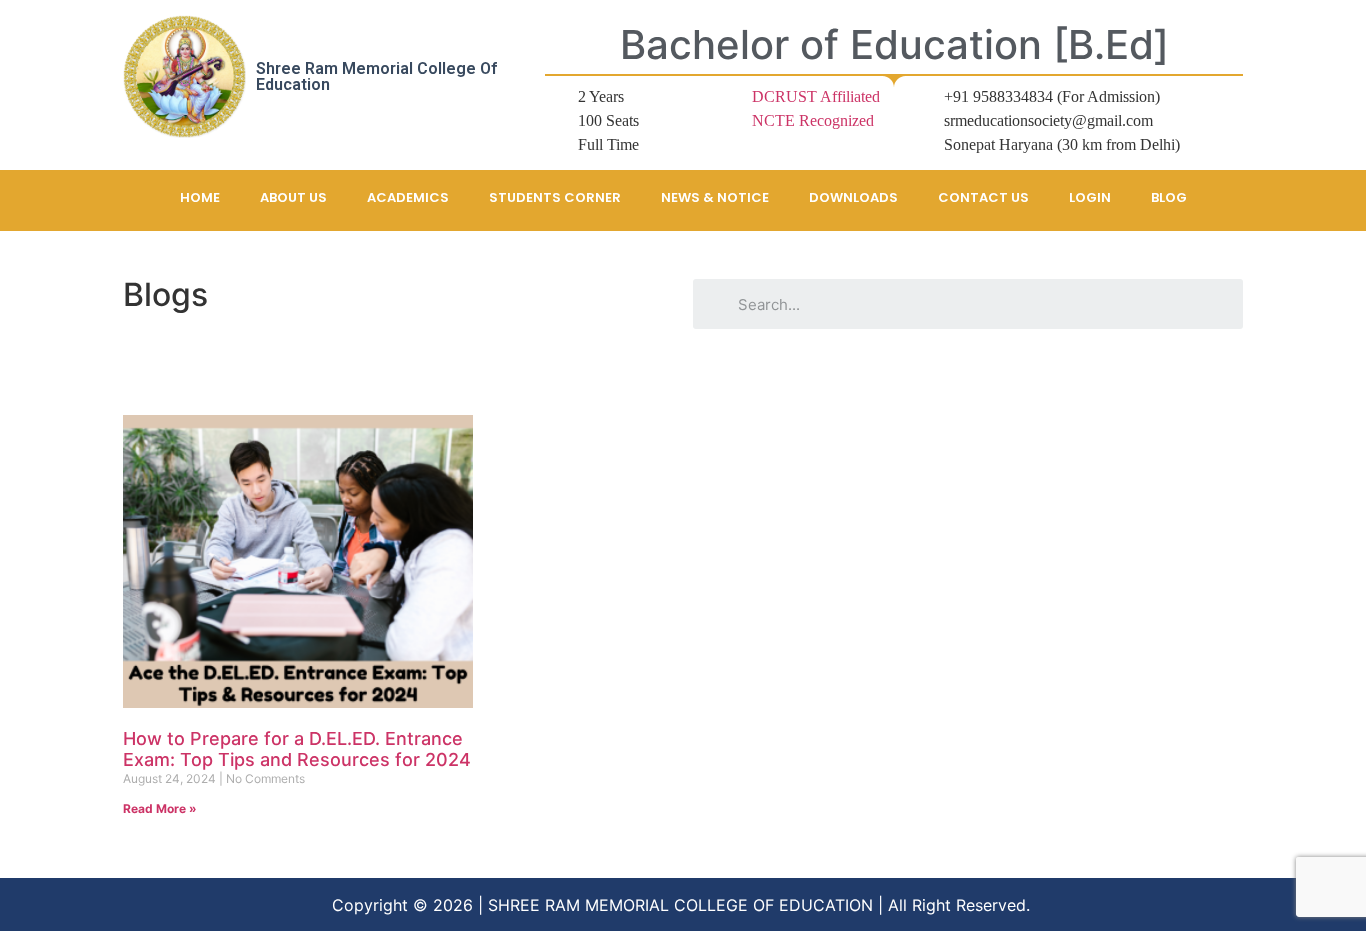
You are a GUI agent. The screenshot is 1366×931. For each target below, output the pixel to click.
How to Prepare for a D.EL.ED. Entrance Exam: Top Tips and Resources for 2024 (297, 749)
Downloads (853, 197)
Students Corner (555, 197)
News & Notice (715, 197)
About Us (293, 197)
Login (1090, 197)
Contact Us (983, 197)
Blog (1169, 197)
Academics (408, 197)
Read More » (160, 808)
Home (200, 197)
